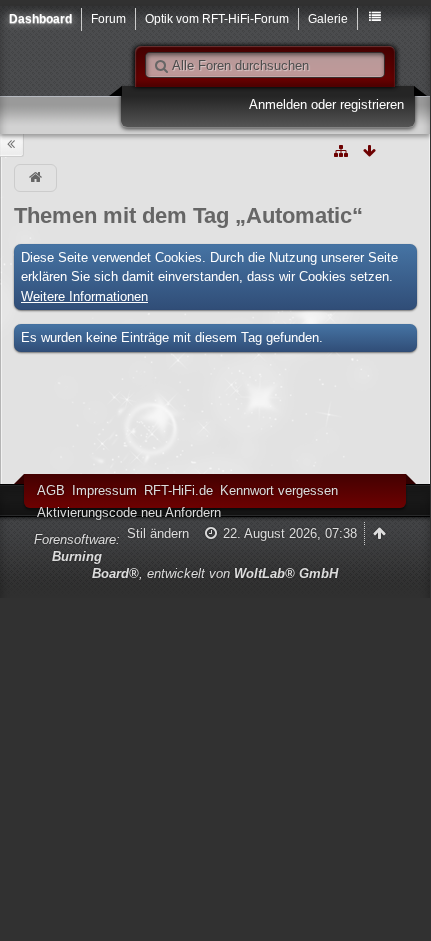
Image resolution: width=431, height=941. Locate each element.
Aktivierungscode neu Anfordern (129, 512)
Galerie (328, 18)
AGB (51, 490)
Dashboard (40, 18)
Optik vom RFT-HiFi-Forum (217, 18)
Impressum (104, 490)
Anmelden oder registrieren (326, 104)
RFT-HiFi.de (178, 490)
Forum (108, 18)
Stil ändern (158, 533)
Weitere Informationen (84, 296)
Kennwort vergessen (279, 490)
